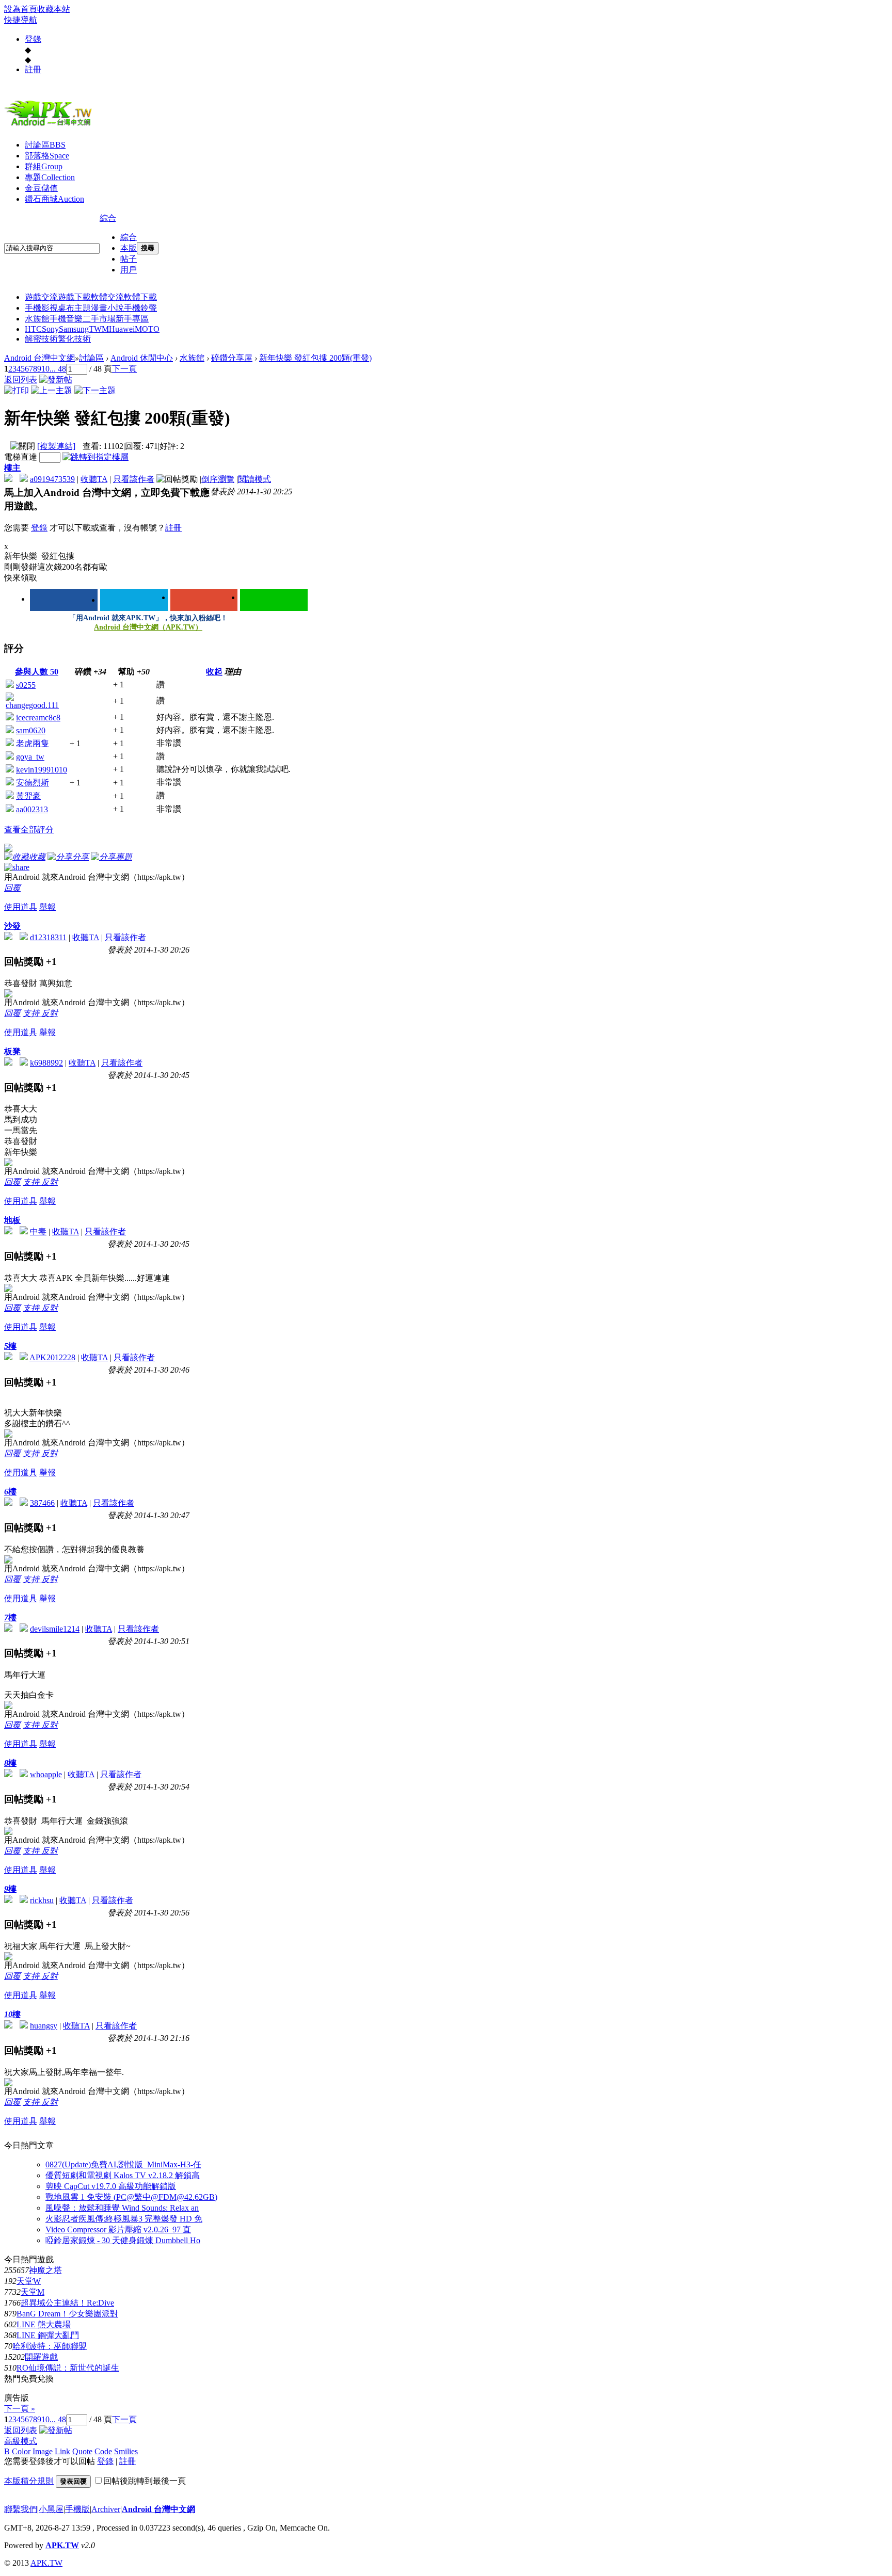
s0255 (26, 685)
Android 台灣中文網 (39, 358)
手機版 (77, 2509)
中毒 (38, 1231)
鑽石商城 (54, 199)
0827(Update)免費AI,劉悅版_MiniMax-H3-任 (123, 2164)
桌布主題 (74, 308)
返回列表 (21, 380)
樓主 (12, 468)
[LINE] (274, 600)
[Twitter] (134, 600)
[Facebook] (64, 600)
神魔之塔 (45, 2270)
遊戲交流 (41, 297)
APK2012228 (52, 1357)
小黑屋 (51, 2509)
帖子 (129, 259)
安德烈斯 (33, 783)
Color (21, 2451)
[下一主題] (95, 390)
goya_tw (30, 757)
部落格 (47, 156)
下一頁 (124, 369)
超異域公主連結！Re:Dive (67, 2303)
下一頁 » (20, 2409)
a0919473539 (52, 479)
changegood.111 (32, 705)
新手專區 (132, 319)
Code (103, 2451)
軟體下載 (140, 297)
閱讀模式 (254, 479)
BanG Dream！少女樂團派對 (67, 2314)
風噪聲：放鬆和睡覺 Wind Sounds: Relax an (122, 2208)
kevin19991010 (42, 770)
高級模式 (21, 2441)
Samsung (74, 329)
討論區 (45, 145)
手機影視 (41, 308)
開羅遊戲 (41, 2357)
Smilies (126, 2451)
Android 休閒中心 (142, 358)
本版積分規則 (29, 2481)
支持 (32, 1013)
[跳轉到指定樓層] (95, 457)
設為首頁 (21, 9)
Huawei (122, 329)
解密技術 (41, 339)
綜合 (108, 218)
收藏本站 (54, 9)
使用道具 (21, 907)
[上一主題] (52, 390)
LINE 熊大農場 (44, 2324)
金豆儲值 (41, 188)
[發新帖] (56, 380)
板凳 (12, 1051)
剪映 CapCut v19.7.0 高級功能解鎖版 (111, 2186)
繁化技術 (74, 339)
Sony (50, 329)
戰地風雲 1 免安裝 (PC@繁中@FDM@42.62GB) (131, 2197)
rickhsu (42, 1900)
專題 (50, 177)
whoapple (46, 1774)
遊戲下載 (74, 297)
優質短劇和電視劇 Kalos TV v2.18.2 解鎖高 (123, 2175)
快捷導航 (21, 20)
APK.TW (62, 2545)
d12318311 (48, 937)
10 (45, 369)
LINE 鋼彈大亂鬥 (48, 2335)
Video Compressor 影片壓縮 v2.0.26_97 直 (118, 2229)
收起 (214, 672)
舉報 (47, 907)
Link (62, 2451)
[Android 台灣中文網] (51, 125)
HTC (33, 329)
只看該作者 (134, 479)
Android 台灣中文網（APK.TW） (148, 627)
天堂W (29, 2281)
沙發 (12, 926)
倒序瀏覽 (218, 479)
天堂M (33, 2292)
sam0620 (31, 730)
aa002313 (32, 809)
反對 (50, 1013)
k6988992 (46, 1063)
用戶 (129, 270)
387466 (42, 1503)
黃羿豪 (28, 796)
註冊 (33, 69)
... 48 (58, 369)
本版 (129, 248)
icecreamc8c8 (38, 718)
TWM (99, 329)
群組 (44, 166)
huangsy (44, 2026)
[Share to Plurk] (17, 866)
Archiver (106, 2509)
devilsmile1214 (55, 1629)
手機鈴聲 (140, 308)
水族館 (37, 319)
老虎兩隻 (33, 743)
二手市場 (99, 319)
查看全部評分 (29, 830)
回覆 (12, 888)
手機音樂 (66, 319)
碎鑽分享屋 (232, 358)
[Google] (204, 600)
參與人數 (37, 672)
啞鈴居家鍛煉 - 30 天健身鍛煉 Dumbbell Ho (123, 2240)
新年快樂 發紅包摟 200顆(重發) (315, 358)
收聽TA (94, 479)
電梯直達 (21, 457)
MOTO (147, 329)
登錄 (33, 39)
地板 (12, 1220)
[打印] (17, 390)
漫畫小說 (107, 308)
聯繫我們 (21, 2509)
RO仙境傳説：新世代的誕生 (68, 2368)
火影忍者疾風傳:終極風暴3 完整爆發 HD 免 (124, 2219)
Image (43, 2451)
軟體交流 (107, 297)
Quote (82, 2451)
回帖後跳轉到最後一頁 (145, 2481)
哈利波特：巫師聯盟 (50, 2346)
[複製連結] (56, 446)
